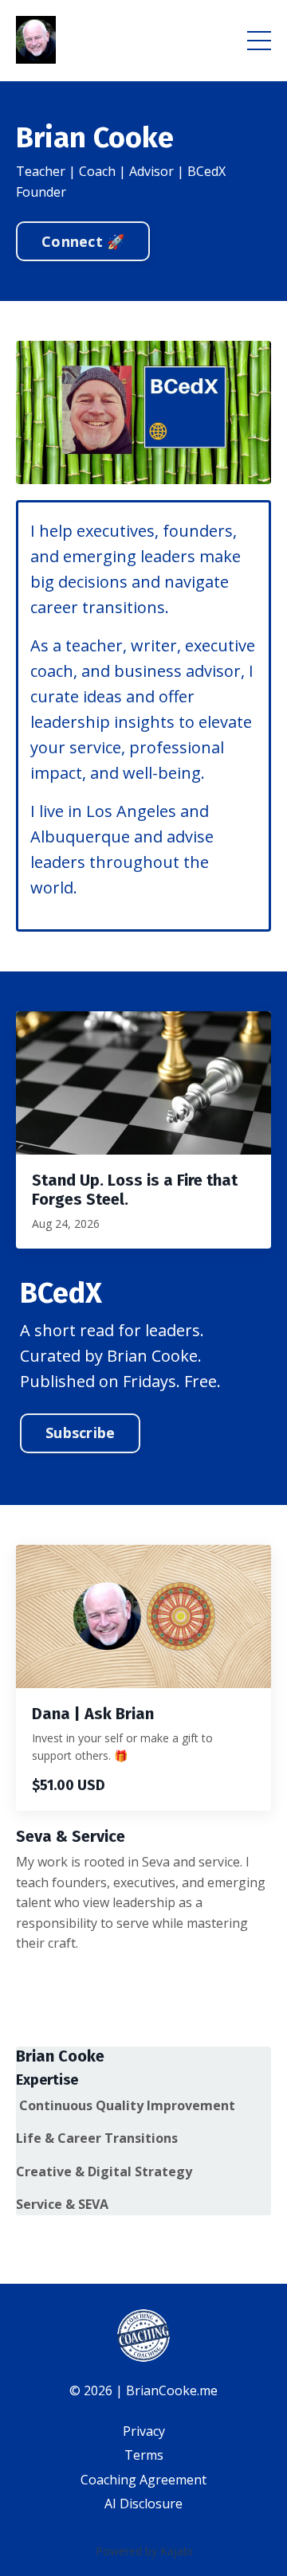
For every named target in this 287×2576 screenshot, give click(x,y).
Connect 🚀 (83, 241)
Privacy (144, 2431)
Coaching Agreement (143, 2480)
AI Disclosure (143, 2504)
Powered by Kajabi (144, 2551)
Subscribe (80, 1433)
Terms (144, 2455)
